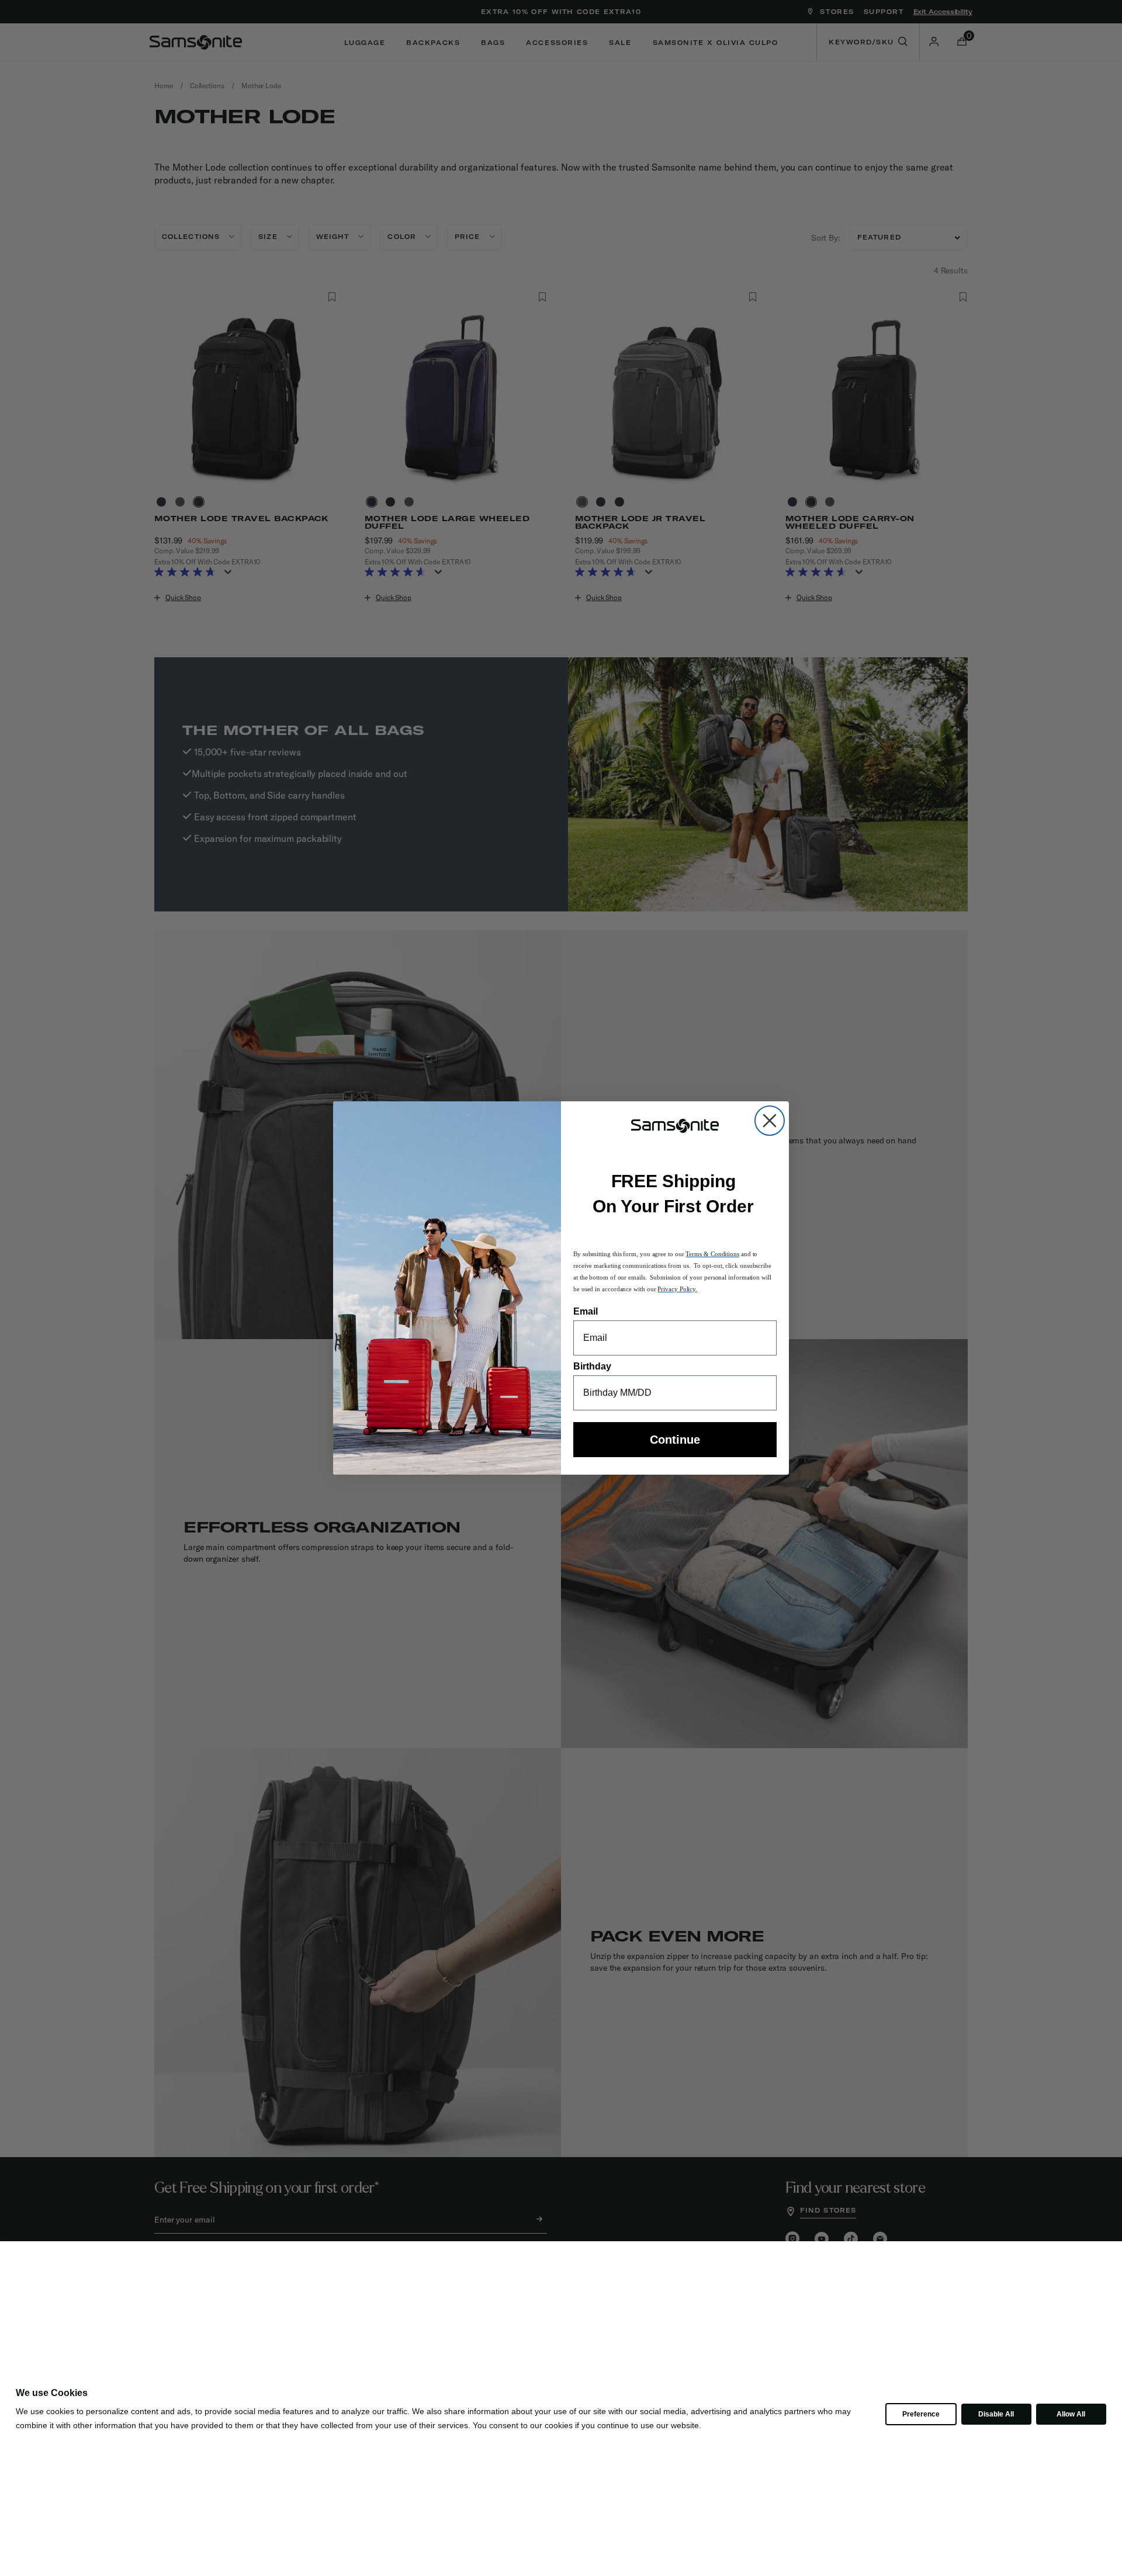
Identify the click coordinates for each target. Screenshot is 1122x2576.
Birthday (592, 1366)
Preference (921, 2414)
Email (586, 1311)
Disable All (996, 2414)
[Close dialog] (770, 1121)
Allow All (1071, 2414)
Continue (675, 1440)
